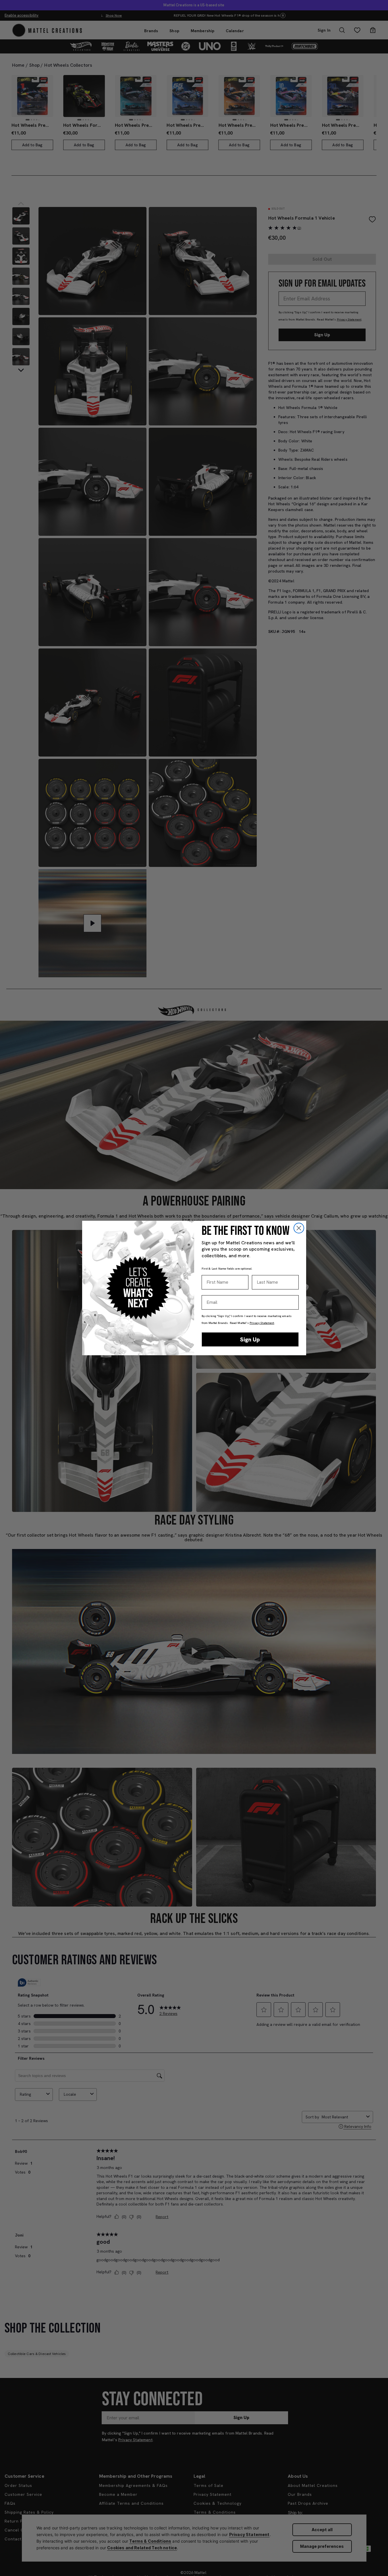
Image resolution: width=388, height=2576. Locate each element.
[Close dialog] (299, 1228)
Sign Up (250, 1339)
